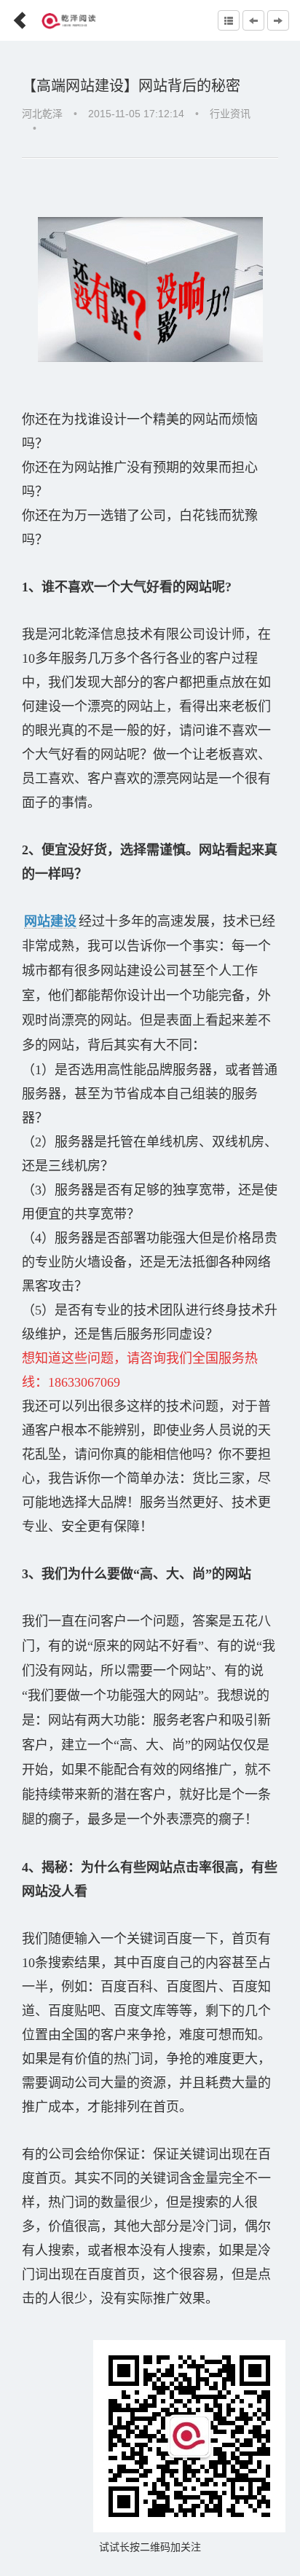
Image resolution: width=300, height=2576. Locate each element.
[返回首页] (14, 16)
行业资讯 (230, 114)
